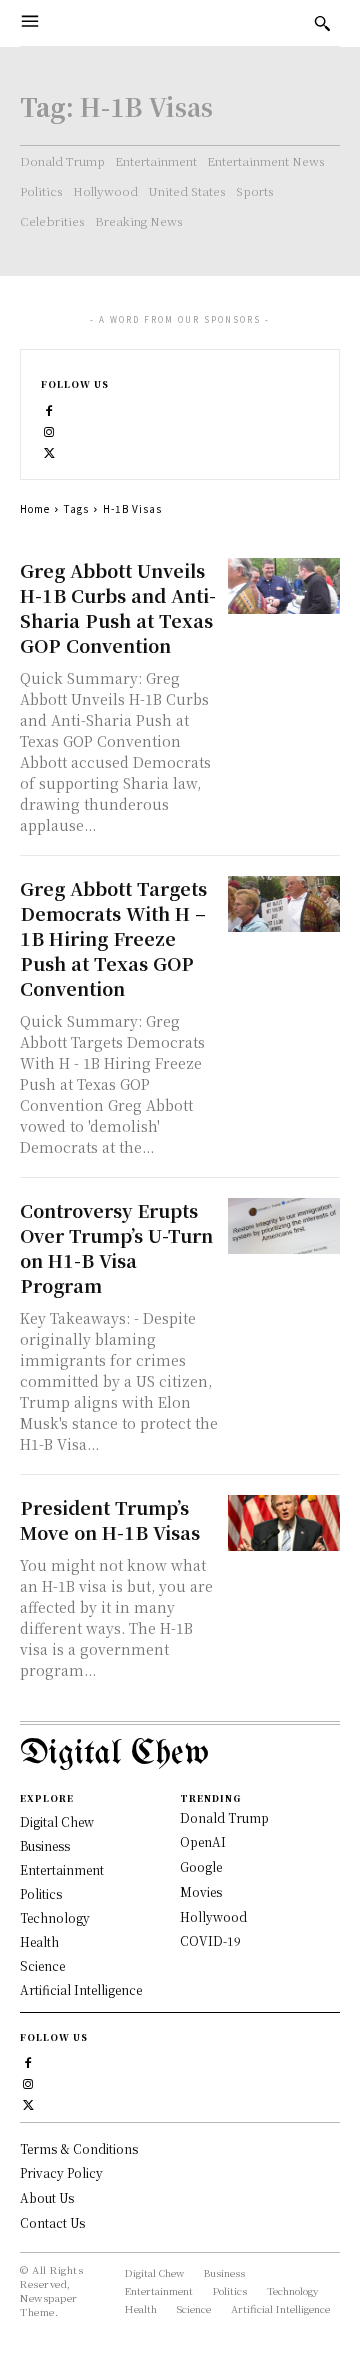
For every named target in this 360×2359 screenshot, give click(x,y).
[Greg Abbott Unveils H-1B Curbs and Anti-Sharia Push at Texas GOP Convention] (284, 586)
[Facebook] (49, 408)
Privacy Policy (61, 2172)
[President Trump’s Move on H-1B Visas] (284, 1523)
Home (35, 508)
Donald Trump (224, 1817)
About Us (47, 2197)
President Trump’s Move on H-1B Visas (110, 1519)
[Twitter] (49, 450)
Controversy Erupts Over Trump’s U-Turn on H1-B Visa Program (116, 1247)
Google (201, 1866)
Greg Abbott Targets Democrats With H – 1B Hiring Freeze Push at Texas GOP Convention (113, 938)
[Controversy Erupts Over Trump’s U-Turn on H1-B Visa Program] (284, 1226)
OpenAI (203, 1841)
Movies (201, 1891)
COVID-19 (210, 1940)
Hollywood (213, 1916)
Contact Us (52, 2222)
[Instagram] (49, 429)
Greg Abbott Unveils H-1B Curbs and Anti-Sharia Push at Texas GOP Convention (118, 607)
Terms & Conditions (79, 2148)
